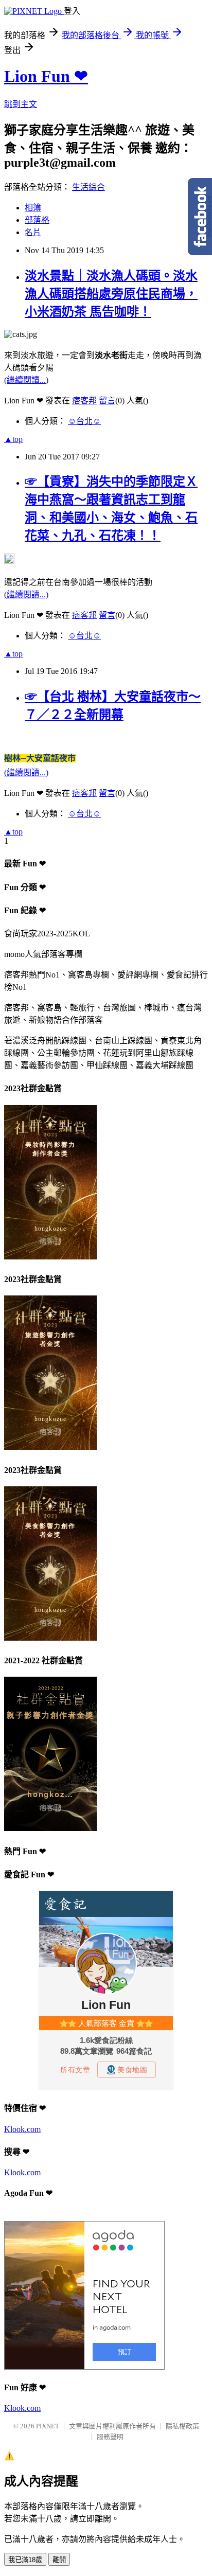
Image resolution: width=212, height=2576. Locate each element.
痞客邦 (84, 401)
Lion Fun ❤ (46, 76)
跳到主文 (21, 104)
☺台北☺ (84, 421)
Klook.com (22, 2129)
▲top (13, 439)
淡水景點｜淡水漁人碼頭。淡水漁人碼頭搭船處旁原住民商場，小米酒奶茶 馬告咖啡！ (111, 294)
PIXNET (48, 2426)
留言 (107, 401)
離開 (59, 2560)
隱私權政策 (182, 2426)
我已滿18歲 (25, 2560)
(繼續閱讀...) (26, 380)
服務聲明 (110, 2437)
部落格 (37, 220)
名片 (33, 232)
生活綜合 (89, 187)
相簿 (33, 208)
